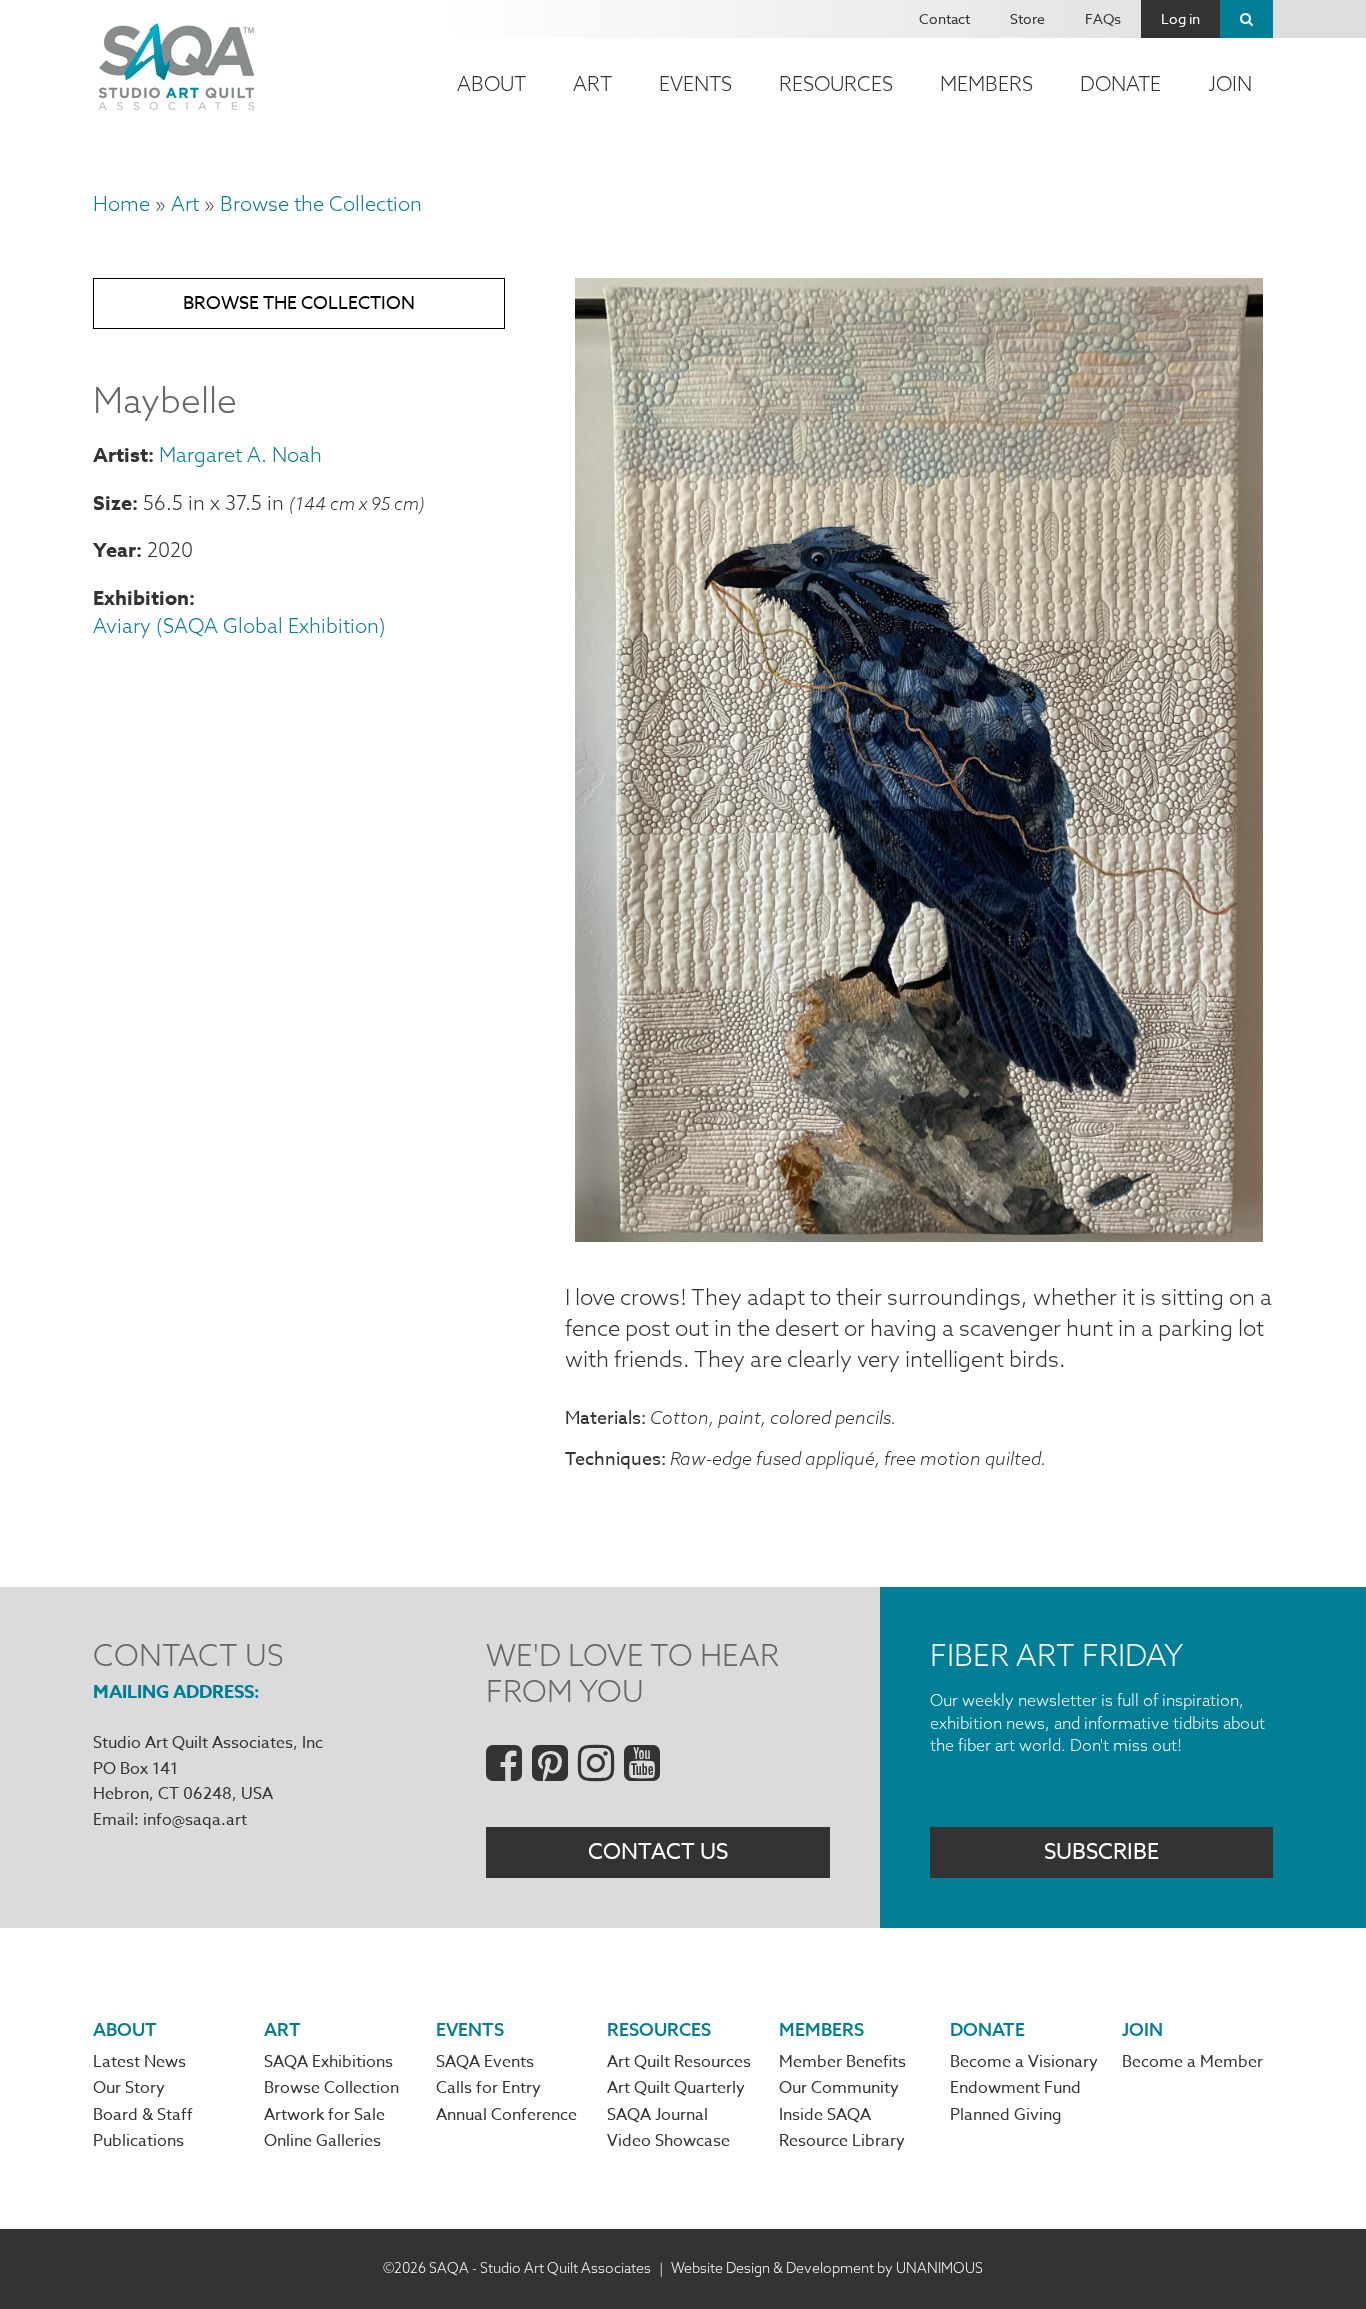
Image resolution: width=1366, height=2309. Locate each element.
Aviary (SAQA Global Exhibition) (239, 625)
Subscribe (1101, 1852)
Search (1246, 19)
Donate (1120, 83)
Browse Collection (331, 2088)
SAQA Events (485, 2062)
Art (592, 83)
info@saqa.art (195, 1820)
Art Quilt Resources (679, 2062)
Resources (836, 83)
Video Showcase (668, 2141)
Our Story (129, 2088)
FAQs (1103, 18)
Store (1027, 18)
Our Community (839, 2088)
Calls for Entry (488, 2088)
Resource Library (842, 2141)
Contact (944, 18)
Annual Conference (506, 2115)
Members (986, 83)
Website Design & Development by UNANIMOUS (827, 2268)
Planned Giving (1006, 2115)
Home (121, 203)
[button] (919, 1234)
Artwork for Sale (324, 2115)
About (491, 83)
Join (1230, 83)
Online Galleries (322, 2141)
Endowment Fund (1015, 2088)
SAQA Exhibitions (328, 2062)
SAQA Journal (657, 2115)
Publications (138, 2141)
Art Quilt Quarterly (676, 2088)
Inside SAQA (825, 2115)
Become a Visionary (1024, 2062)
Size (112, 502)
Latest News (139, 2062)
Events (695, 83)
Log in (1180, 18)
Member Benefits (842, 2062)
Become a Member (1192, 2062)
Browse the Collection (321, 203)
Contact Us (658, 1852)
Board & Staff (143, 2115)
